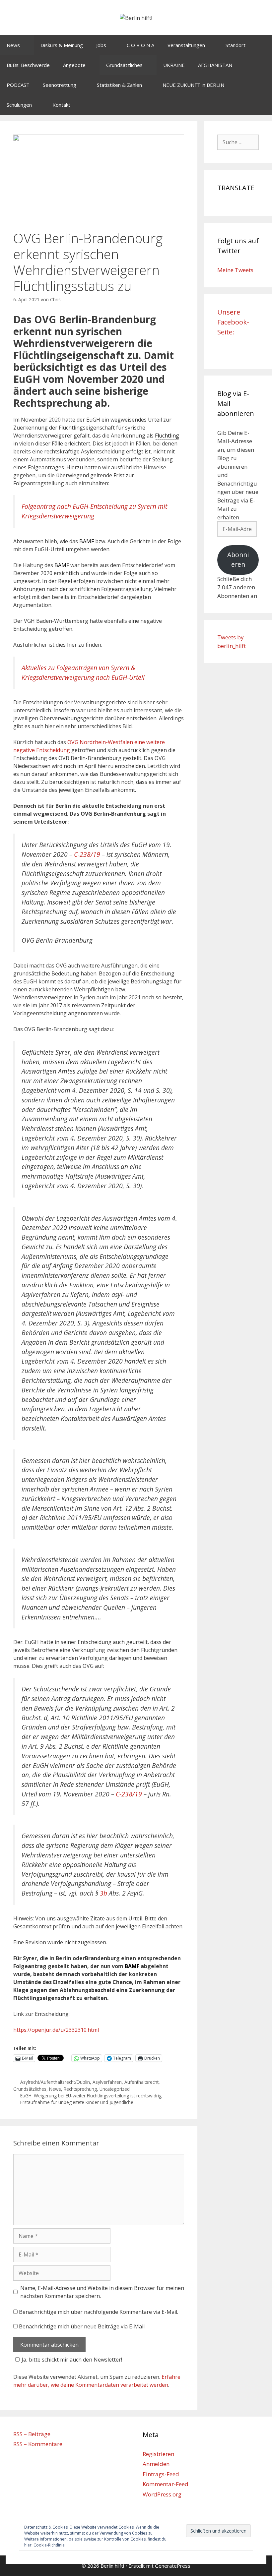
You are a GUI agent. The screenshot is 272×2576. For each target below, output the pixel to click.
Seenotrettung (60, 85)
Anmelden (156, 2464)
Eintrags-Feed (161, 2474)
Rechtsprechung (80, 2089)
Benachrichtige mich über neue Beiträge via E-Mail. (82, 2326)
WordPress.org (162, 2494)
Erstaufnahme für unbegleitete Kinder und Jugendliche (77, 2102)
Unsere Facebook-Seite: (233, 322)
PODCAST (18, 85)
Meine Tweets (235, 270)
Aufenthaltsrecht (141, 2082)
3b (103, 1893)
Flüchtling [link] (167, 436)
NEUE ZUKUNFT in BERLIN (193, 85)
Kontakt (61, 105)
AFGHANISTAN (215, 65)
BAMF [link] (87, 541)
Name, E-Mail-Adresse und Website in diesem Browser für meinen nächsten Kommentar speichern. (102, 2292)
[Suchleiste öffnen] (262, 105)
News (13, 45)
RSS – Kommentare (38, 2444)
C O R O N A (140, 45)
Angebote (74, 65)
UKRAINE (174, 65)
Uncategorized (115, 2089)
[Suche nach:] (238, 142)
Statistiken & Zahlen (119, 85)
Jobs (101, 45)
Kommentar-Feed (166, 2484)
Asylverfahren (107, 2082)
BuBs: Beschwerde (28, 65)
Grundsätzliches (124, 65)
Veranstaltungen (186, 45)
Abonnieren (238, 560)
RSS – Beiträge (32, 2434)
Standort (236, 45)
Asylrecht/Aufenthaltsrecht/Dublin (55, 2082)
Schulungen (19, 105)
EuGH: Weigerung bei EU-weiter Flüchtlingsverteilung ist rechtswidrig (91, 2096)
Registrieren (158, 2454)
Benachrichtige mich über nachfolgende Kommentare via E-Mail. (99, 2312)
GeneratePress (173, 2566)
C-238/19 (87, 854)
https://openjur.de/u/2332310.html (56, 2030)
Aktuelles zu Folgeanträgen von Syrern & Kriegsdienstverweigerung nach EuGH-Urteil (83, 673)
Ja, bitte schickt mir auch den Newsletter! (72, 2360)
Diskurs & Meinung (62, 45)
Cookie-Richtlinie (49, 2545)
